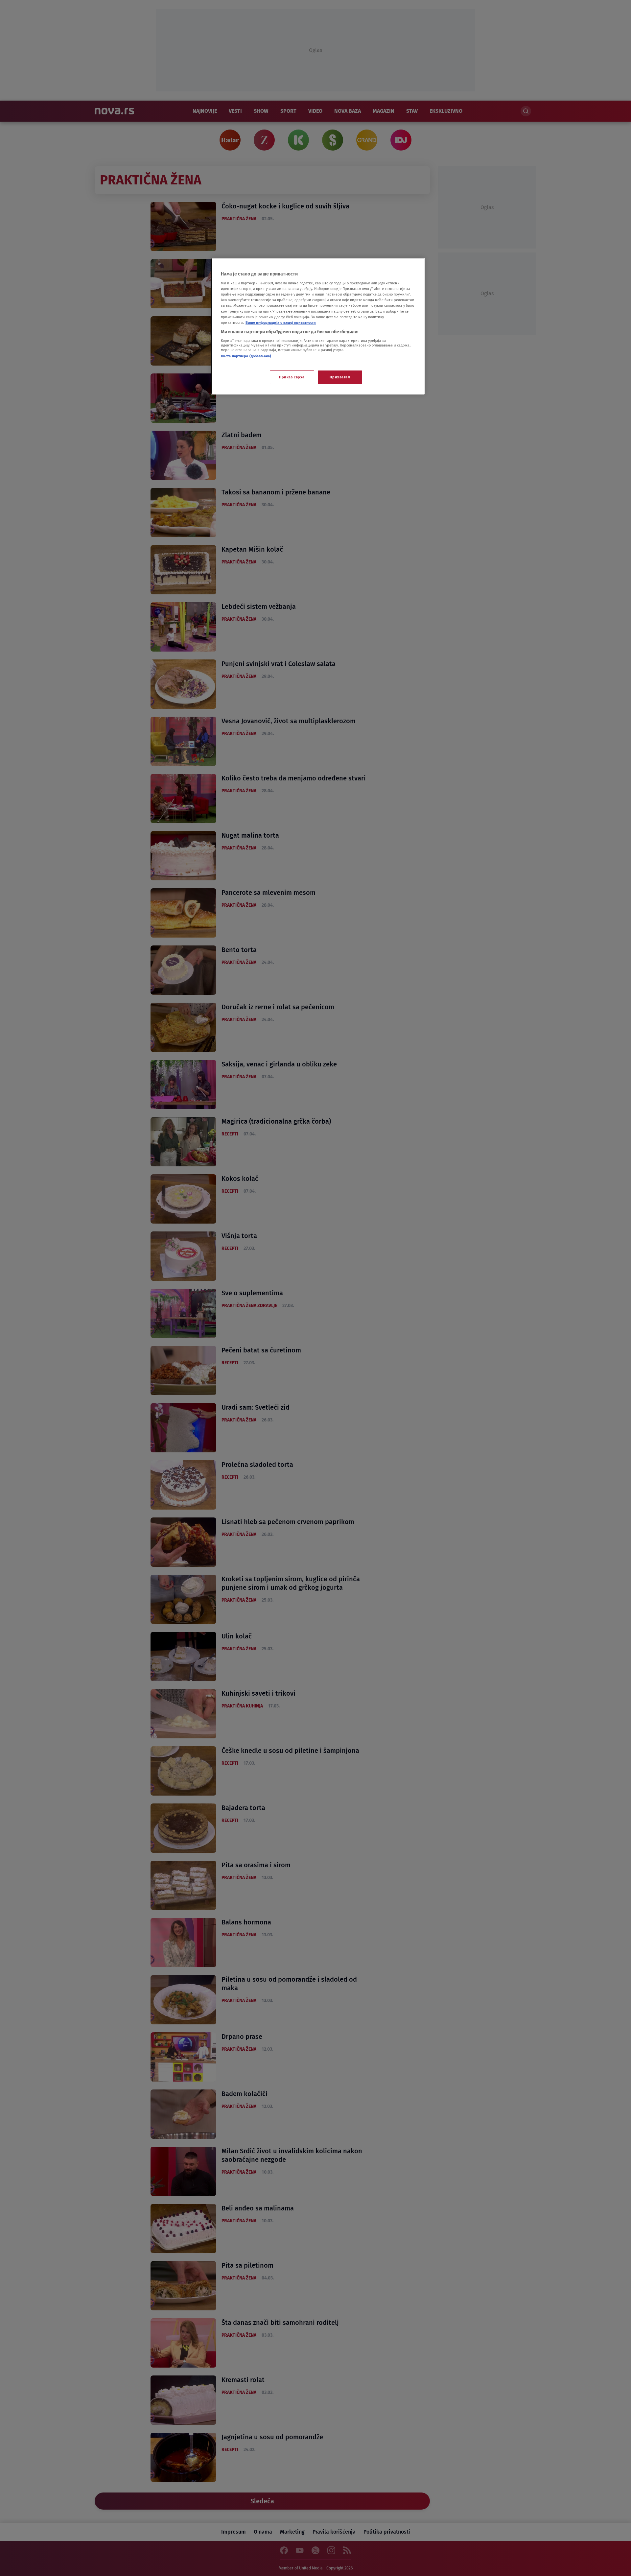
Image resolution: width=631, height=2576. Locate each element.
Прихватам (340, 377)
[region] (318, 326)
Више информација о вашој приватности (281, 322)
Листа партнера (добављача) (246, 356)
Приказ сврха (292, 377)
